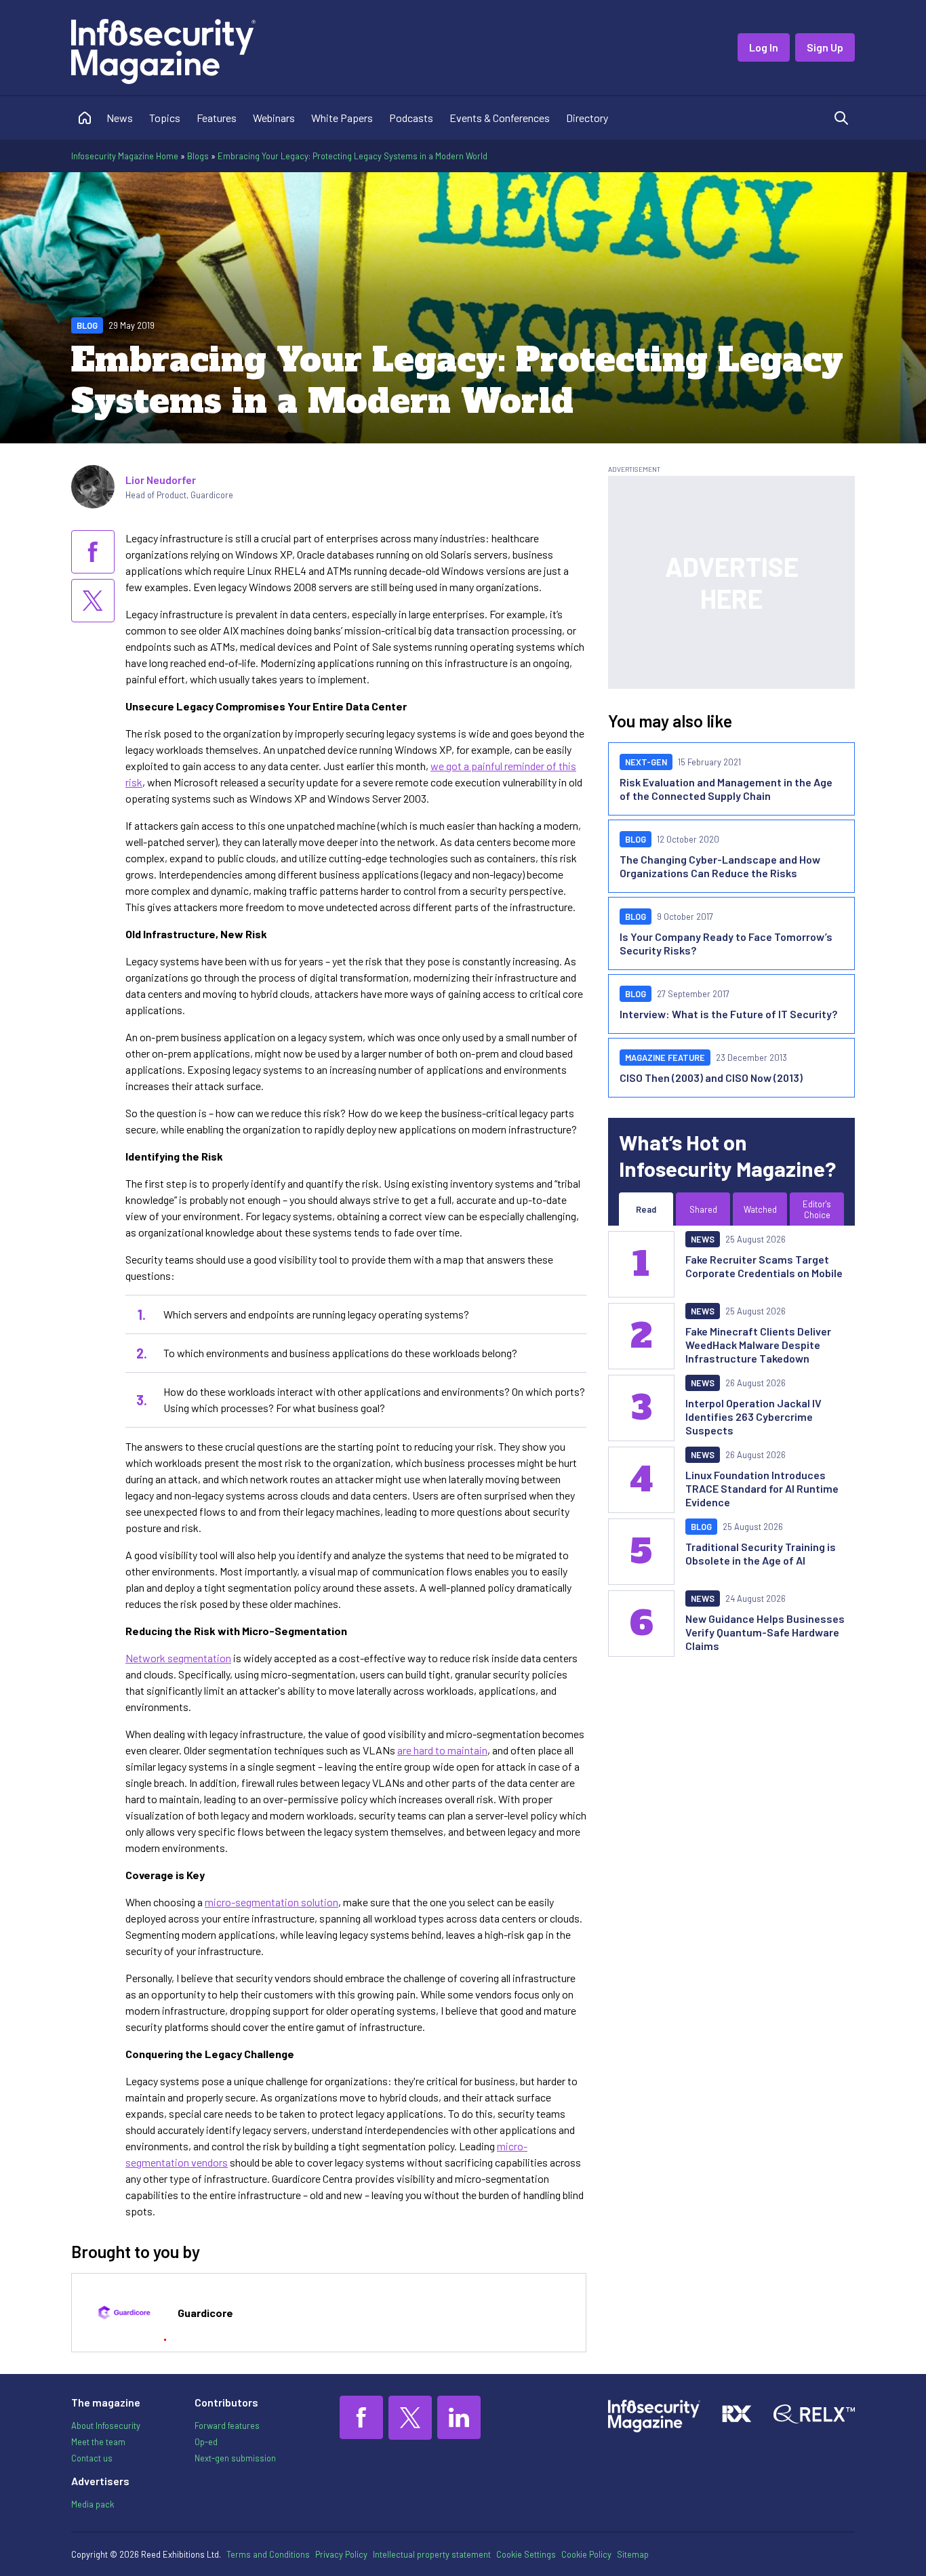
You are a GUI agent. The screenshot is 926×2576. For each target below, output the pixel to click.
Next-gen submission (235, 2458)
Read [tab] (646, 1209)
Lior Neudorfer (161, 480)
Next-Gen (646, 762)
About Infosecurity (106, 2426)
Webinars (274, 118)
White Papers (342, 118)
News (120, 118)
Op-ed (206, 2442)
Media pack (93, 2504)
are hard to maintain (442, 1750)
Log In (764, 47)
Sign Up (825, 47)
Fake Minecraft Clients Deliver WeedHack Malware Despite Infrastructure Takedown (758, 1345)
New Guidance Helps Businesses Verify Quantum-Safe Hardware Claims (765, 1632)
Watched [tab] (760, 1209)
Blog (87, 325)
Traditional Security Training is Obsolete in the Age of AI (761, 1553)
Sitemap (633, 2554)
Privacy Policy (341, 2554)
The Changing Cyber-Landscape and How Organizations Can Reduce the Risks (720, 866)
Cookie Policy (586, 2554)
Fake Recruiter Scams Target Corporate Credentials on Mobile (764, 1266)
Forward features (227, 2426)
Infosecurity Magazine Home (125, 156)
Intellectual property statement (432, 2554)
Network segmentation (178, 1658)
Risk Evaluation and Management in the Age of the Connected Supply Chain (726, 789)
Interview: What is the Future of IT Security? (728, 1014)
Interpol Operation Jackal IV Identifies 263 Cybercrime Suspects (753, 1416)
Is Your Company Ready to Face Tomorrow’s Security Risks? (726, 943)
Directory (587, 118)
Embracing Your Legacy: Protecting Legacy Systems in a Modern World (353, 156)
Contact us (92, 2458)
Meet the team (98, 2442)
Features (217, 118)
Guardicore (205, 2313)
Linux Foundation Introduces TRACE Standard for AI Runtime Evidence (762, 1488)
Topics (165, 118)
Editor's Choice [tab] (817, 1209)
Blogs (198, 156)
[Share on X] (93, 601)
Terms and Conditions (268, 2554)
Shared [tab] (703, 1209)
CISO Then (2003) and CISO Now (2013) (711, 1078)
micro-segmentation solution (271, 1902)
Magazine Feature (665, 1058)
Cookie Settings (526, 2554)
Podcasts (411, 118)
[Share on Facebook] (93, 552)
